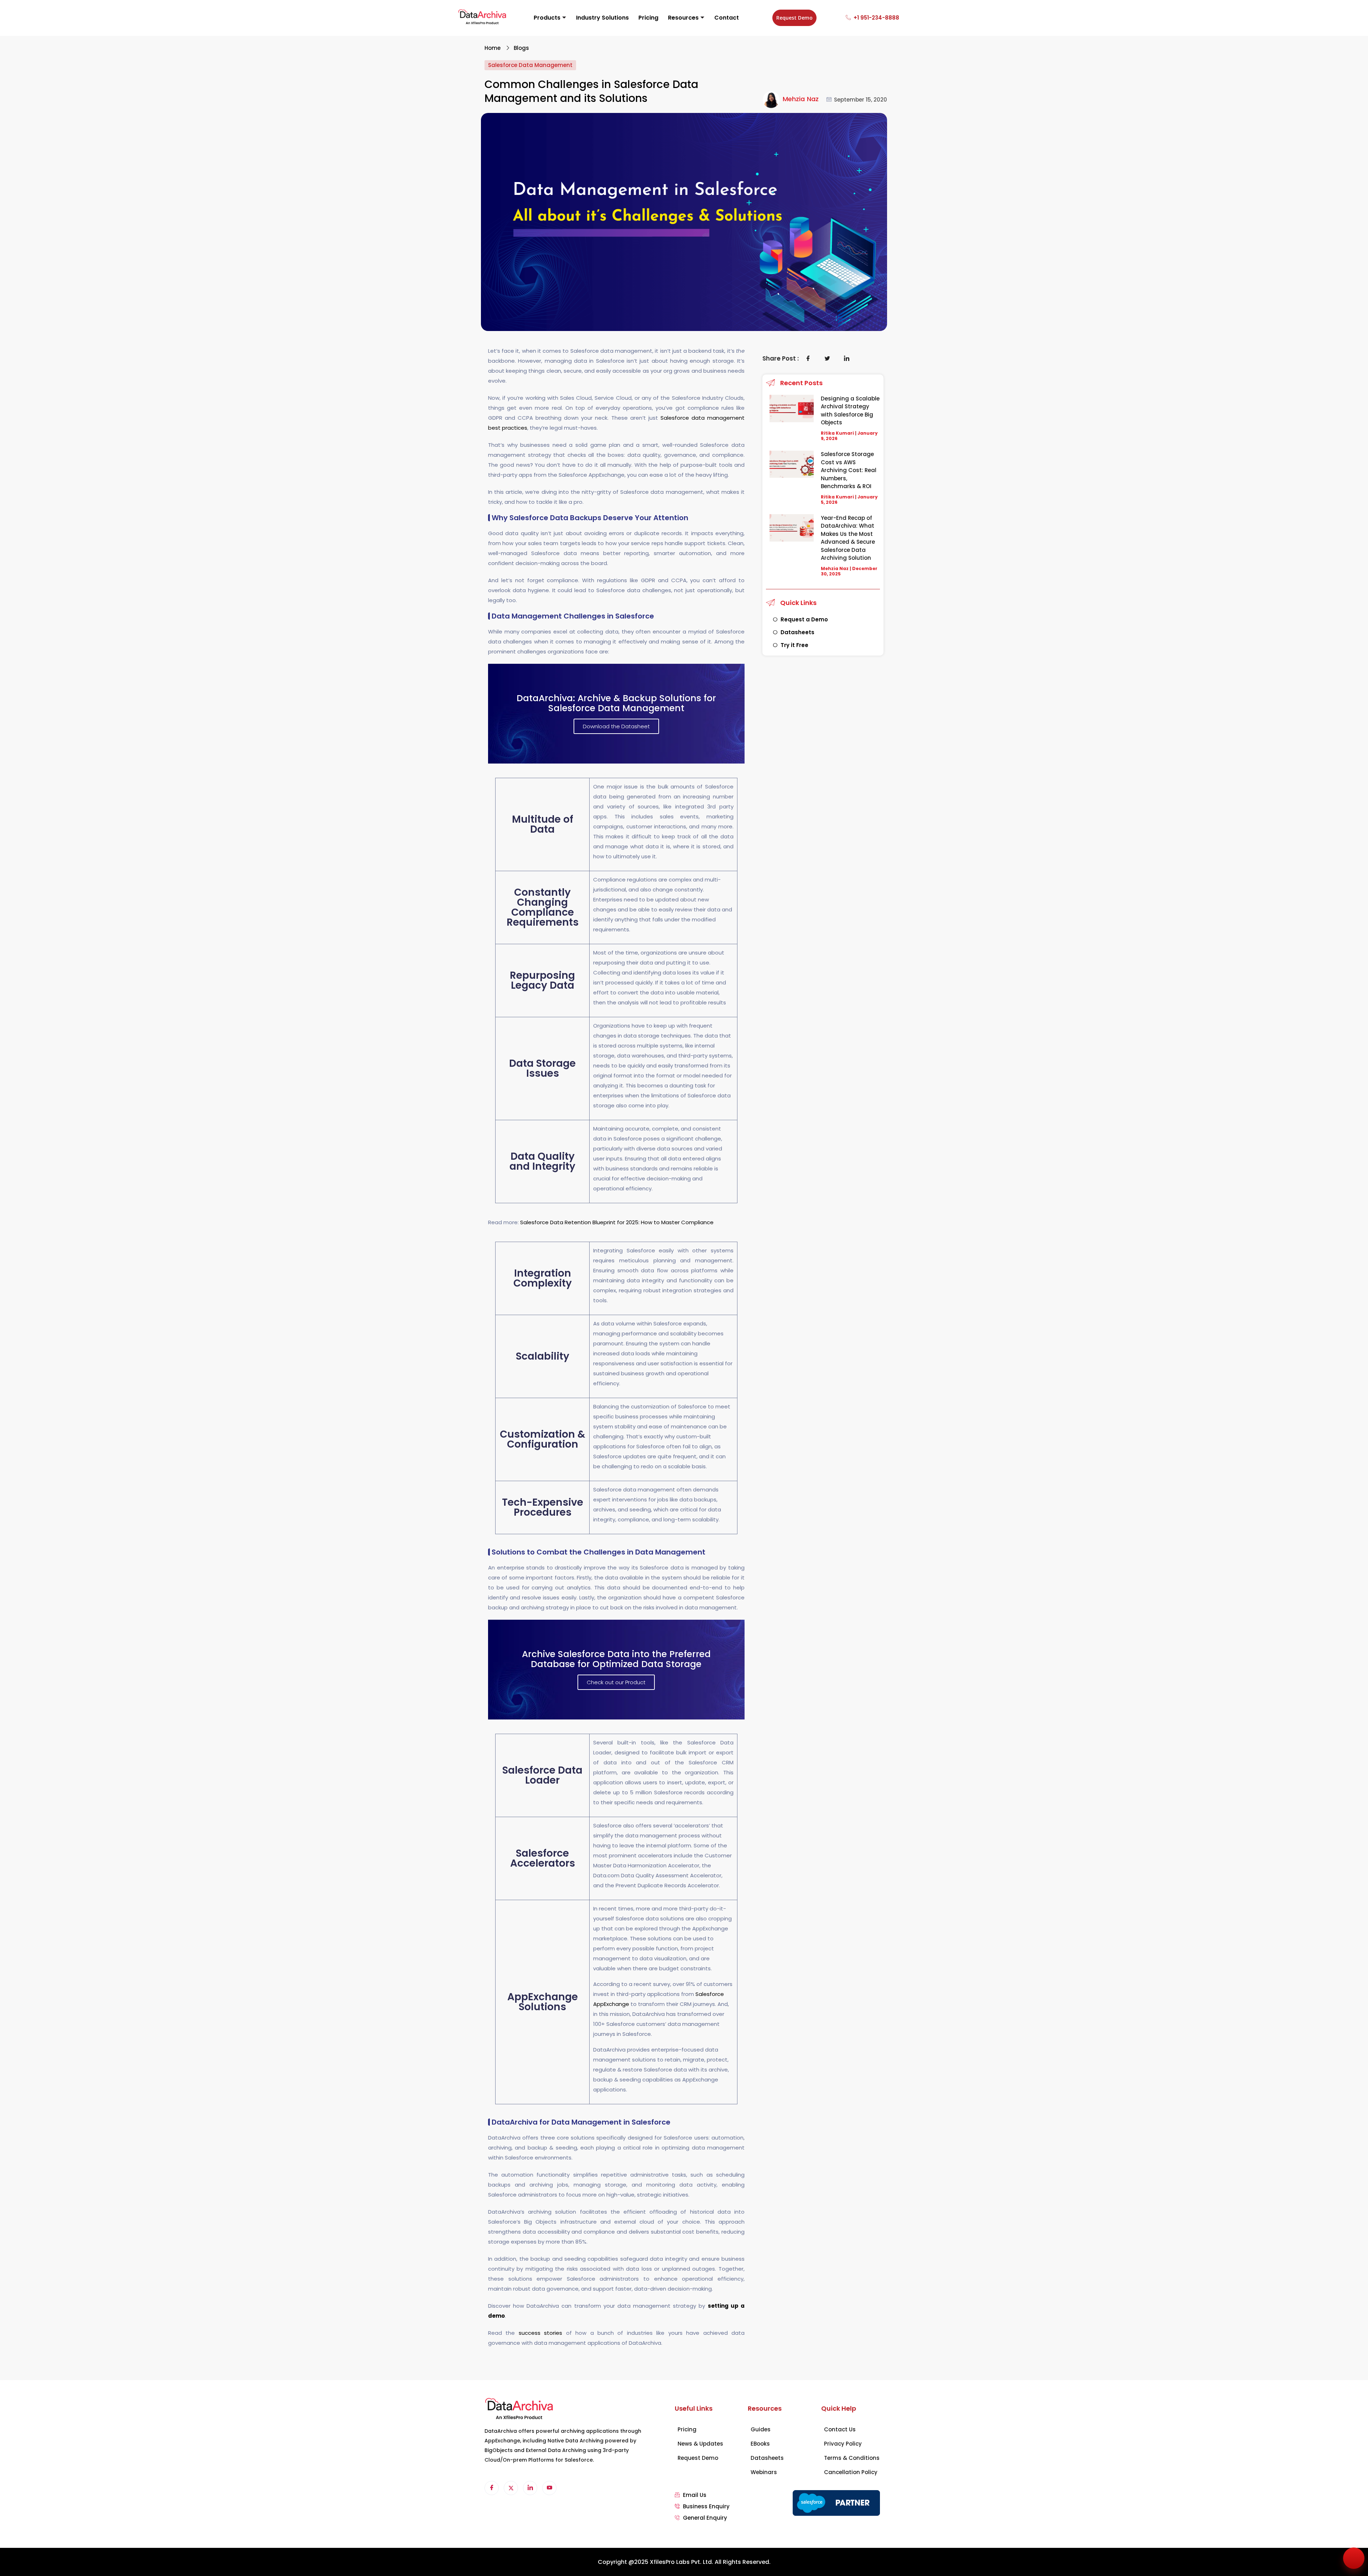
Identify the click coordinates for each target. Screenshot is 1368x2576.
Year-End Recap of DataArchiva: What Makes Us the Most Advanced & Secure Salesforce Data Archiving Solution (848, 538)
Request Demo (794, 18)
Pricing (648, 18)
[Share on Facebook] (808, 358)
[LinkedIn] (530, 2488)
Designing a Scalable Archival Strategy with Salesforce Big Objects (850, 411)
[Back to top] (1354, 2558)
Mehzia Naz (801, 99)
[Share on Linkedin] (847, 358)
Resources (683, 18)
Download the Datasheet (616, 726)
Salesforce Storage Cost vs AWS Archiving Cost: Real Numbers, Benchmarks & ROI (849, 470)
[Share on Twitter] (828, 358)
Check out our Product (616, 1682)
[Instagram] (549, 2488)
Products (547, 18)
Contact (727, 18)
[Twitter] (511, 2488)
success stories (540, 2333)
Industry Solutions (602, 18)
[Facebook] (492, 2488)
